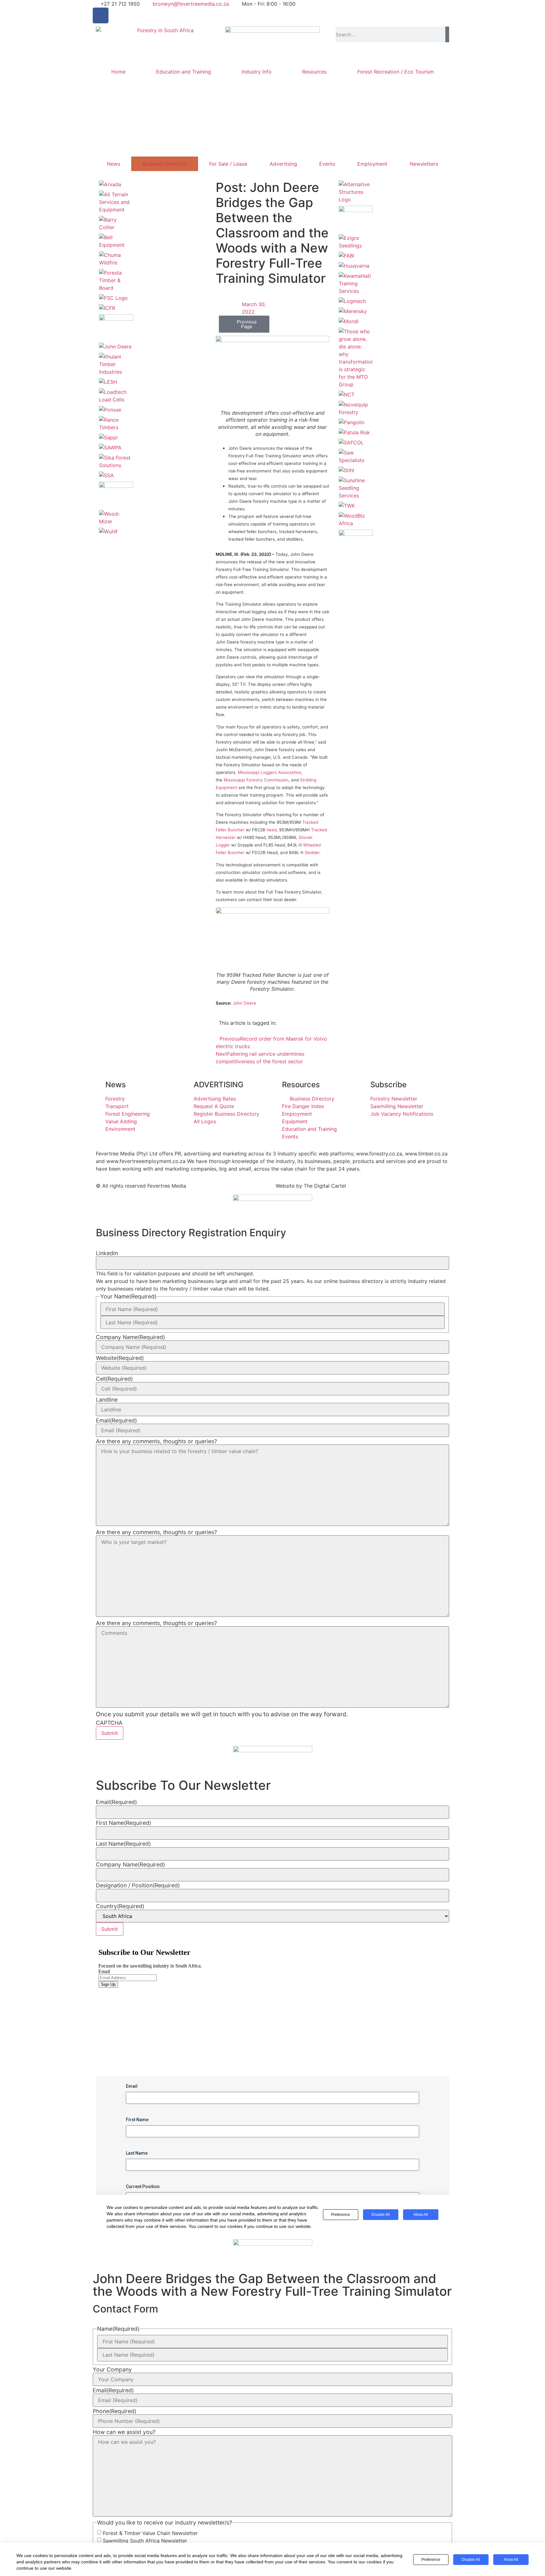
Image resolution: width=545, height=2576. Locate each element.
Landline (107, 1400)
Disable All (471, 2560)
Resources (314, 72)
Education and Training (184, 72)
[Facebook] (101, 15)
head (272, 830)
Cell (114, 1379)
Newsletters (424, 164)
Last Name (123, 1844)
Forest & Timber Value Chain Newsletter (150, 2533)
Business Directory (165, 164)
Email (116, 1421)
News (114, 164)
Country (120, 1906)
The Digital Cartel (325, 1186)
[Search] (447, 34)
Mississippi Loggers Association (270, 772)
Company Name (130, 1337)
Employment (372, 164)
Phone (114, 2411)
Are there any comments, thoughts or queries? (156, 1441)
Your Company (112, 2370)
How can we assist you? (124, 2432)
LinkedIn (107, 1253)
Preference (431, 2560)
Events (327, 164)
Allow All (511, 2560)
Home (118, 72)
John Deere (244, 1003)
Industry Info (257, 72)
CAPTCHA (109, 1723)
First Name (123, 1823)
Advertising (283, 164)
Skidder (312, 852)
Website (120, 1358)
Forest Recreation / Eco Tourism (396, 72)
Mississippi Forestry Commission (256, 780)
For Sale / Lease (228, 164)
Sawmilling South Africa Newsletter (145, 2541)
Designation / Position (138, 1885)
